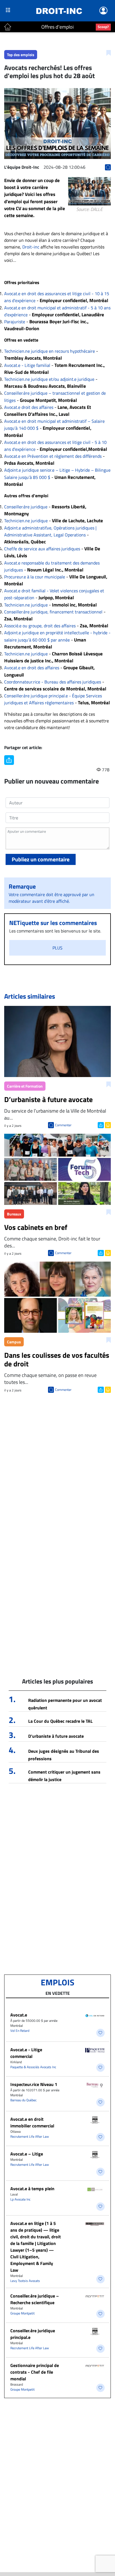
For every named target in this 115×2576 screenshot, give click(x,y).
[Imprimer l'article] (107, 1125)
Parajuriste (15, 322)
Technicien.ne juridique (26, 521)
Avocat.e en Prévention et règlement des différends (53, 456)
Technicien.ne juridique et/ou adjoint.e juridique (49, 379)
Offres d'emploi (57, 27)
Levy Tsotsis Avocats (25, 2281)
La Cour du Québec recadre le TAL (60, 1721)
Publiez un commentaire (41, 859)
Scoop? (103, 27)
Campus (14, 1342)
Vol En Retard (20, 2031)
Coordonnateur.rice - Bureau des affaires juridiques (53, 682)
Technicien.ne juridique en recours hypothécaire (50, 351)
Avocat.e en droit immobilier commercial (32, 2122)
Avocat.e (19, 2015)
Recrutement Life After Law (30, 2136)
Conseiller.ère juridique (26, 507)
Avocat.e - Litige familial (27, 365)
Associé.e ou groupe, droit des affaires (40, 626)
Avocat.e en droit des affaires (32, 668)
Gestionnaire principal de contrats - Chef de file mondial (35, 2372)
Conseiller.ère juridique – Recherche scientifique (35, 2299)
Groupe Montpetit (22, 2313)
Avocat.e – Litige (27, 2154)
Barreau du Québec (23, 2100)
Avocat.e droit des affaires (29, 407)
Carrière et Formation (25, 1086)
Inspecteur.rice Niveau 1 (34, 2084)
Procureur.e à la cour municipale (35, 577)
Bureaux (14, 1214)
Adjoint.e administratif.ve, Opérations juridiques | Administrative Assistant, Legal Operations (50, 531)
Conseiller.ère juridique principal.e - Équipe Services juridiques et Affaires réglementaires (53, 699)
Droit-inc (31, 247)
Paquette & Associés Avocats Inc (33, 2067)
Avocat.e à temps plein (32, 2189)
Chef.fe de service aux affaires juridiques (42, 549)
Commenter (63, 1125)
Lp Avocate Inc (20, 2199)
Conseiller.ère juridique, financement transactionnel (53, 612)
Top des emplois (21, 55)
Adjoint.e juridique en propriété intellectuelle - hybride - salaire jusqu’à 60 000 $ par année (57, 636)
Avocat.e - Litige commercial (26, 2053)
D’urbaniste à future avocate (56, 1736)
